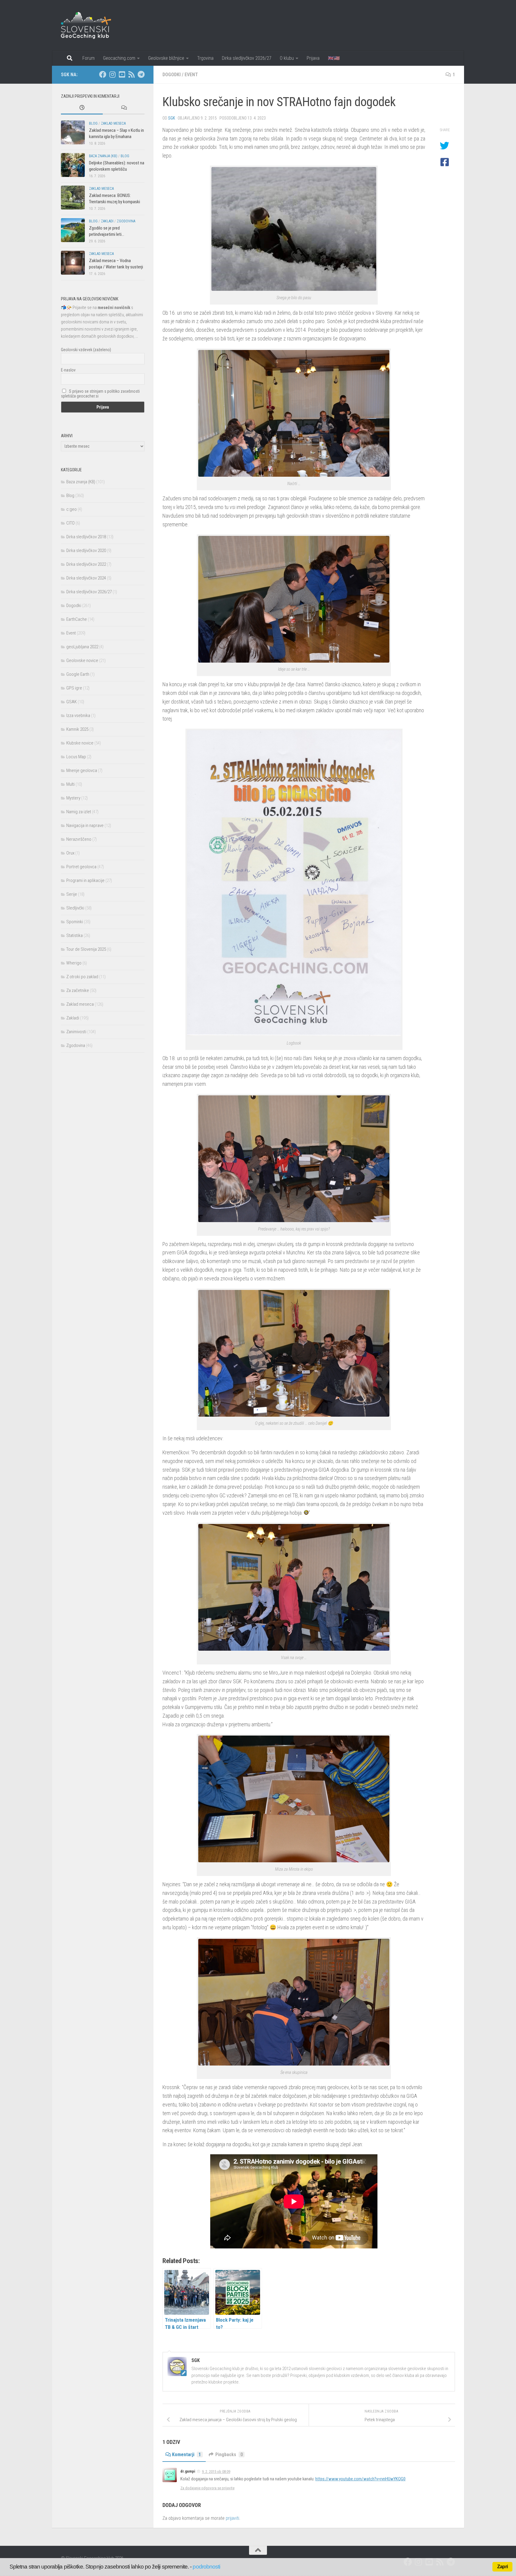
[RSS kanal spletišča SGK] (131, 74)
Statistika (75, 935)
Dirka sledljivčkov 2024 (86, 578)
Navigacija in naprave (85, 825)
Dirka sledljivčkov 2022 (86, 564)
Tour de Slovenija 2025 (86, 949)
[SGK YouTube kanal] (122, 74)
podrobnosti (206, 2567)
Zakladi (107, 221)
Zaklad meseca (113, 123)
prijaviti (232, 2518)
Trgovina (205, 58)
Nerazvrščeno (79, 839)
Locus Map (76, 757)
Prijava (313, 58)
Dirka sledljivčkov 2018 (86, 537)
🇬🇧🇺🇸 (334, 58)
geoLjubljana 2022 (82, 647)
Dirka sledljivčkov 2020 (86, 551)
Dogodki (172, 75)
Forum (89, 58)
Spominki (75, 922)
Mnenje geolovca (82, 770)
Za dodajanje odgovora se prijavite (207, 2488)
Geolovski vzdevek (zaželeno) (86, 350)
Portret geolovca (81, 867)
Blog (93, 123)
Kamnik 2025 (77, 729)
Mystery (73, 798)
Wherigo (74, 963)
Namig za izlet (79, 812)
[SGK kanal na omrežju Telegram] (141, 74)
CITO (70, 523)
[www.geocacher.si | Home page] (92, 25)
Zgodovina (126, 221)
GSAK (72, 702)
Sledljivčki (75, 908)
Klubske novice (80, 743)
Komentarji (186, 2455)
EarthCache (77, 619)
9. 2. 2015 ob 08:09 (216, 2472)
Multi (70, 784)
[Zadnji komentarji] (124, 108)
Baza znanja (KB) (103, 156)
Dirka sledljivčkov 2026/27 (247, 58)
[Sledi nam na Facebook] (103, 74)
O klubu (287, 58)
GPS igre (74, 688)
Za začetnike (78, 990)
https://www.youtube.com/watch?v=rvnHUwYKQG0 (360, 2479)
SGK (172, 118)
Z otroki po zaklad (82, 977)
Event (191, 75)
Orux (70, 853)
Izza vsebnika (78, 716)
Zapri (502, 2567)
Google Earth (78, 674)
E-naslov (68, 370)
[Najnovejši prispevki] (82, 108)
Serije (72, 894)
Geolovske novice (82, 661)
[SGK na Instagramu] (112, 74)
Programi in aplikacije (85, 880)
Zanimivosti (76, 1032)
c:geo (72, 509)
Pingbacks (229, 2455)
